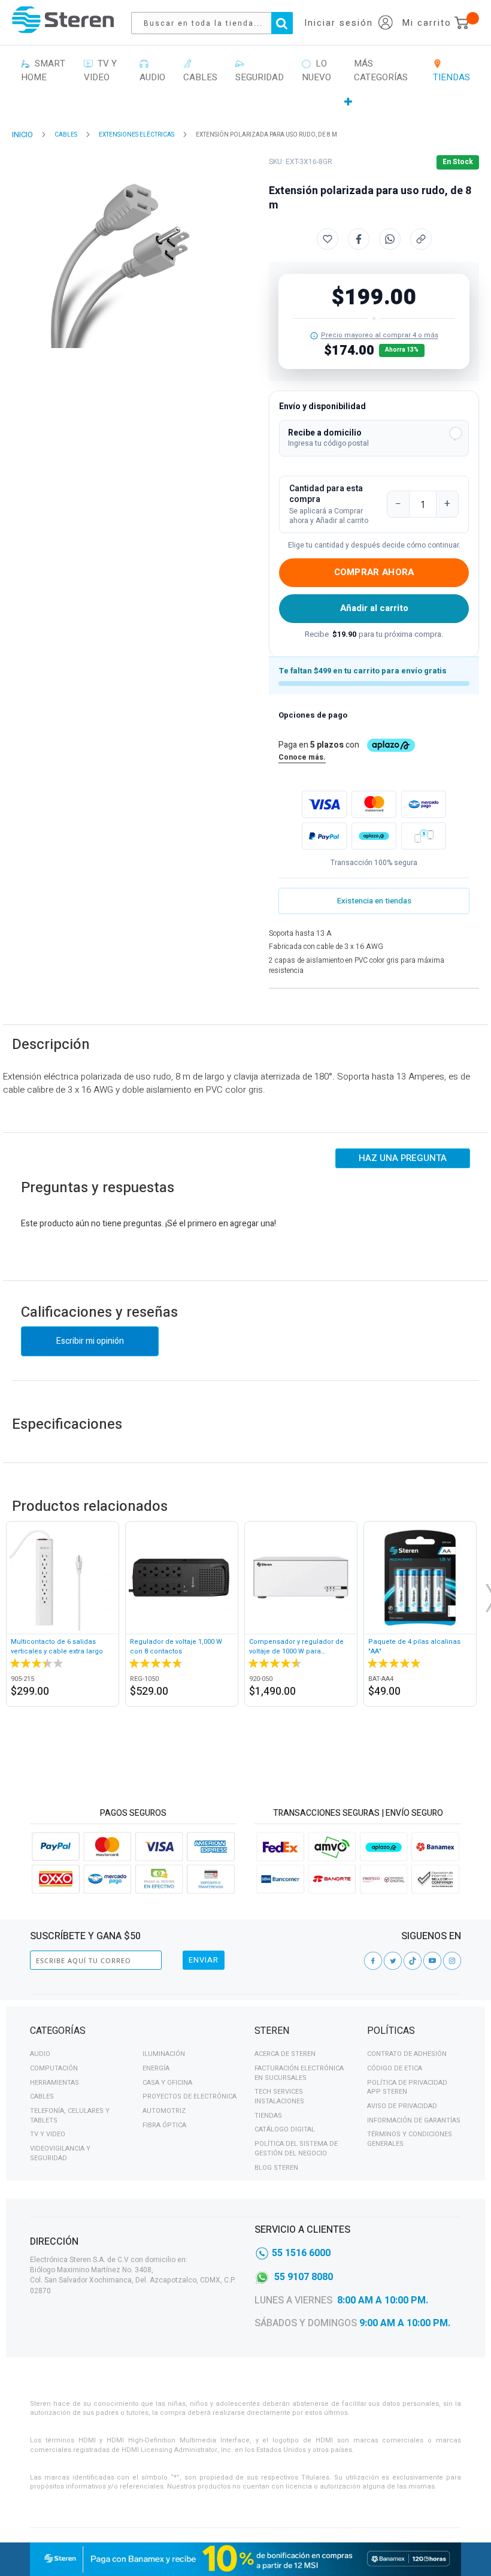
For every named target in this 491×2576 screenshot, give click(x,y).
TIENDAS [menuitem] (451, 70)
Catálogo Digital (285, 2129)
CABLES (66, 135)
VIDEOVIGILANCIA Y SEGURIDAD (60, 2153)
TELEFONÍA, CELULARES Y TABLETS (70, 2116)
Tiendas (268, 2116)
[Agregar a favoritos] (328, 239)
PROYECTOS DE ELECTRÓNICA (190, 2096)
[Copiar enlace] (421, 239)
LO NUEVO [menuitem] (316, 70)
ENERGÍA (156, 2068)
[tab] (133, 2033)
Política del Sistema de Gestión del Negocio (296, 2149)
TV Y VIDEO (48, 2134)
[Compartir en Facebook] (359, 239)
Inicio (22, 134)
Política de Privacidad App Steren (407, 2087)
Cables (42, 2096)
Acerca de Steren (285, 2054)
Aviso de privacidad (402, 2106)
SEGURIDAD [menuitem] (260, 70)
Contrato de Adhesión (407, 2054)
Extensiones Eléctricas (137, 135)
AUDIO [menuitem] (152, 70)
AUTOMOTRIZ (164, 2111)
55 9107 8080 (304, 2277)
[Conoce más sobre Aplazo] (374, 836)
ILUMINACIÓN (164, 2054)
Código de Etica (395, 2068)
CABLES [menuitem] (200, 70)
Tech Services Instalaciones (279, 2096)
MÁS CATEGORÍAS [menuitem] (381, 70)
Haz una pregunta (403, 1158)
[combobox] (218, 23)
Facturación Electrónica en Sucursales (299, 2073)
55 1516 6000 (301, 2253)
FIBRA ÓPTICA (164, 2125)
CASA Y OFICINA (167, 2083)
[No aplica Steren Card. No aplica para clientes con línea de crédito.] (314, 336)
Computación (54, 2068)
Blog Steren (276, 2168)
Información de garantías (414, 2120)
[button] (374, 438)
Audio (40, 2054)
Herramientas (54, 2083)
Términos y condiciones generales (410, 2139)
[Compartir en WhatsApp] (390, 239)
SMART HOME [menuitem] (43, 70)
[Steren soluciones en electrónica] (63, 19)
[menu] (245, 83)
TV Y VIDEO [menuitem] (100, 70)
